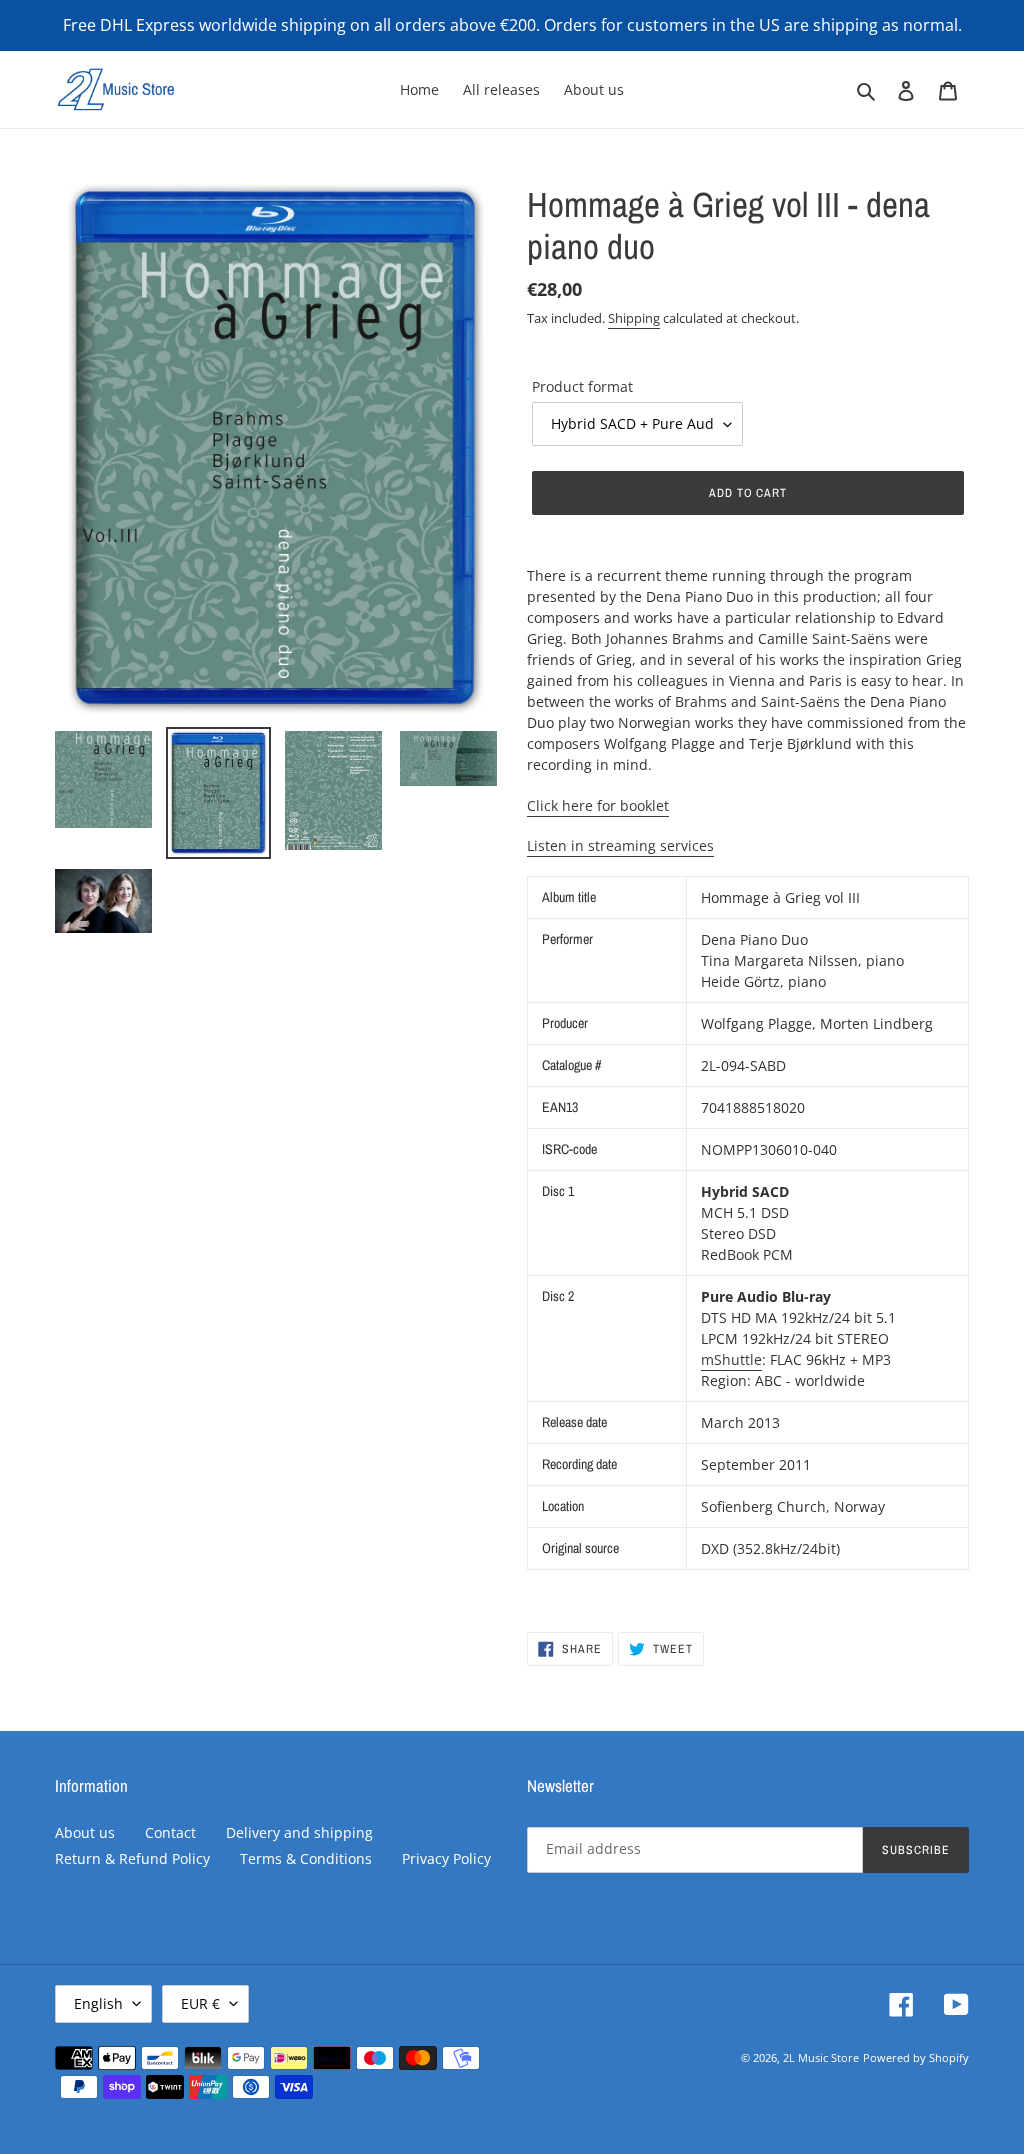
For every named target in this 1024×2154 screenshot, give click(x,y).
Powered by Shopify (916, 2057)
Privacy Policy (446, 1858)
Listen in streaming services (620, 845)
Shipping (634, 318)
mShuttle (731, 1359)
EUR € (200, 2003)
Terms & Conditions (306, 1858)
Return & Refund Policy (132, 1858)
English (98, 2003)
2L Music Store (821, 2057)
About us (85, 1832)
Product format (582, 386)
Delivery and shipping (299, 1832)
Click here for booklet (598, 805)
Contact (170, 1832)
